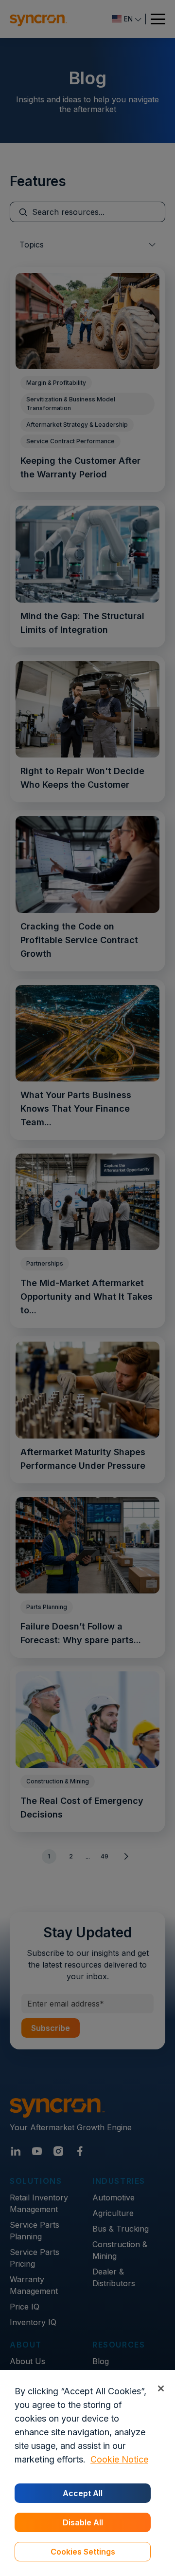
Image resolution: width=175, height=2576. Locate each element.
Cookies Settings (83, 2552)
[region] (87, 2473)
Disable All (83, 2522)
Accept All (83, 2493)
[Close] (161, 2388)
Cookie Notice (119, 2459)
